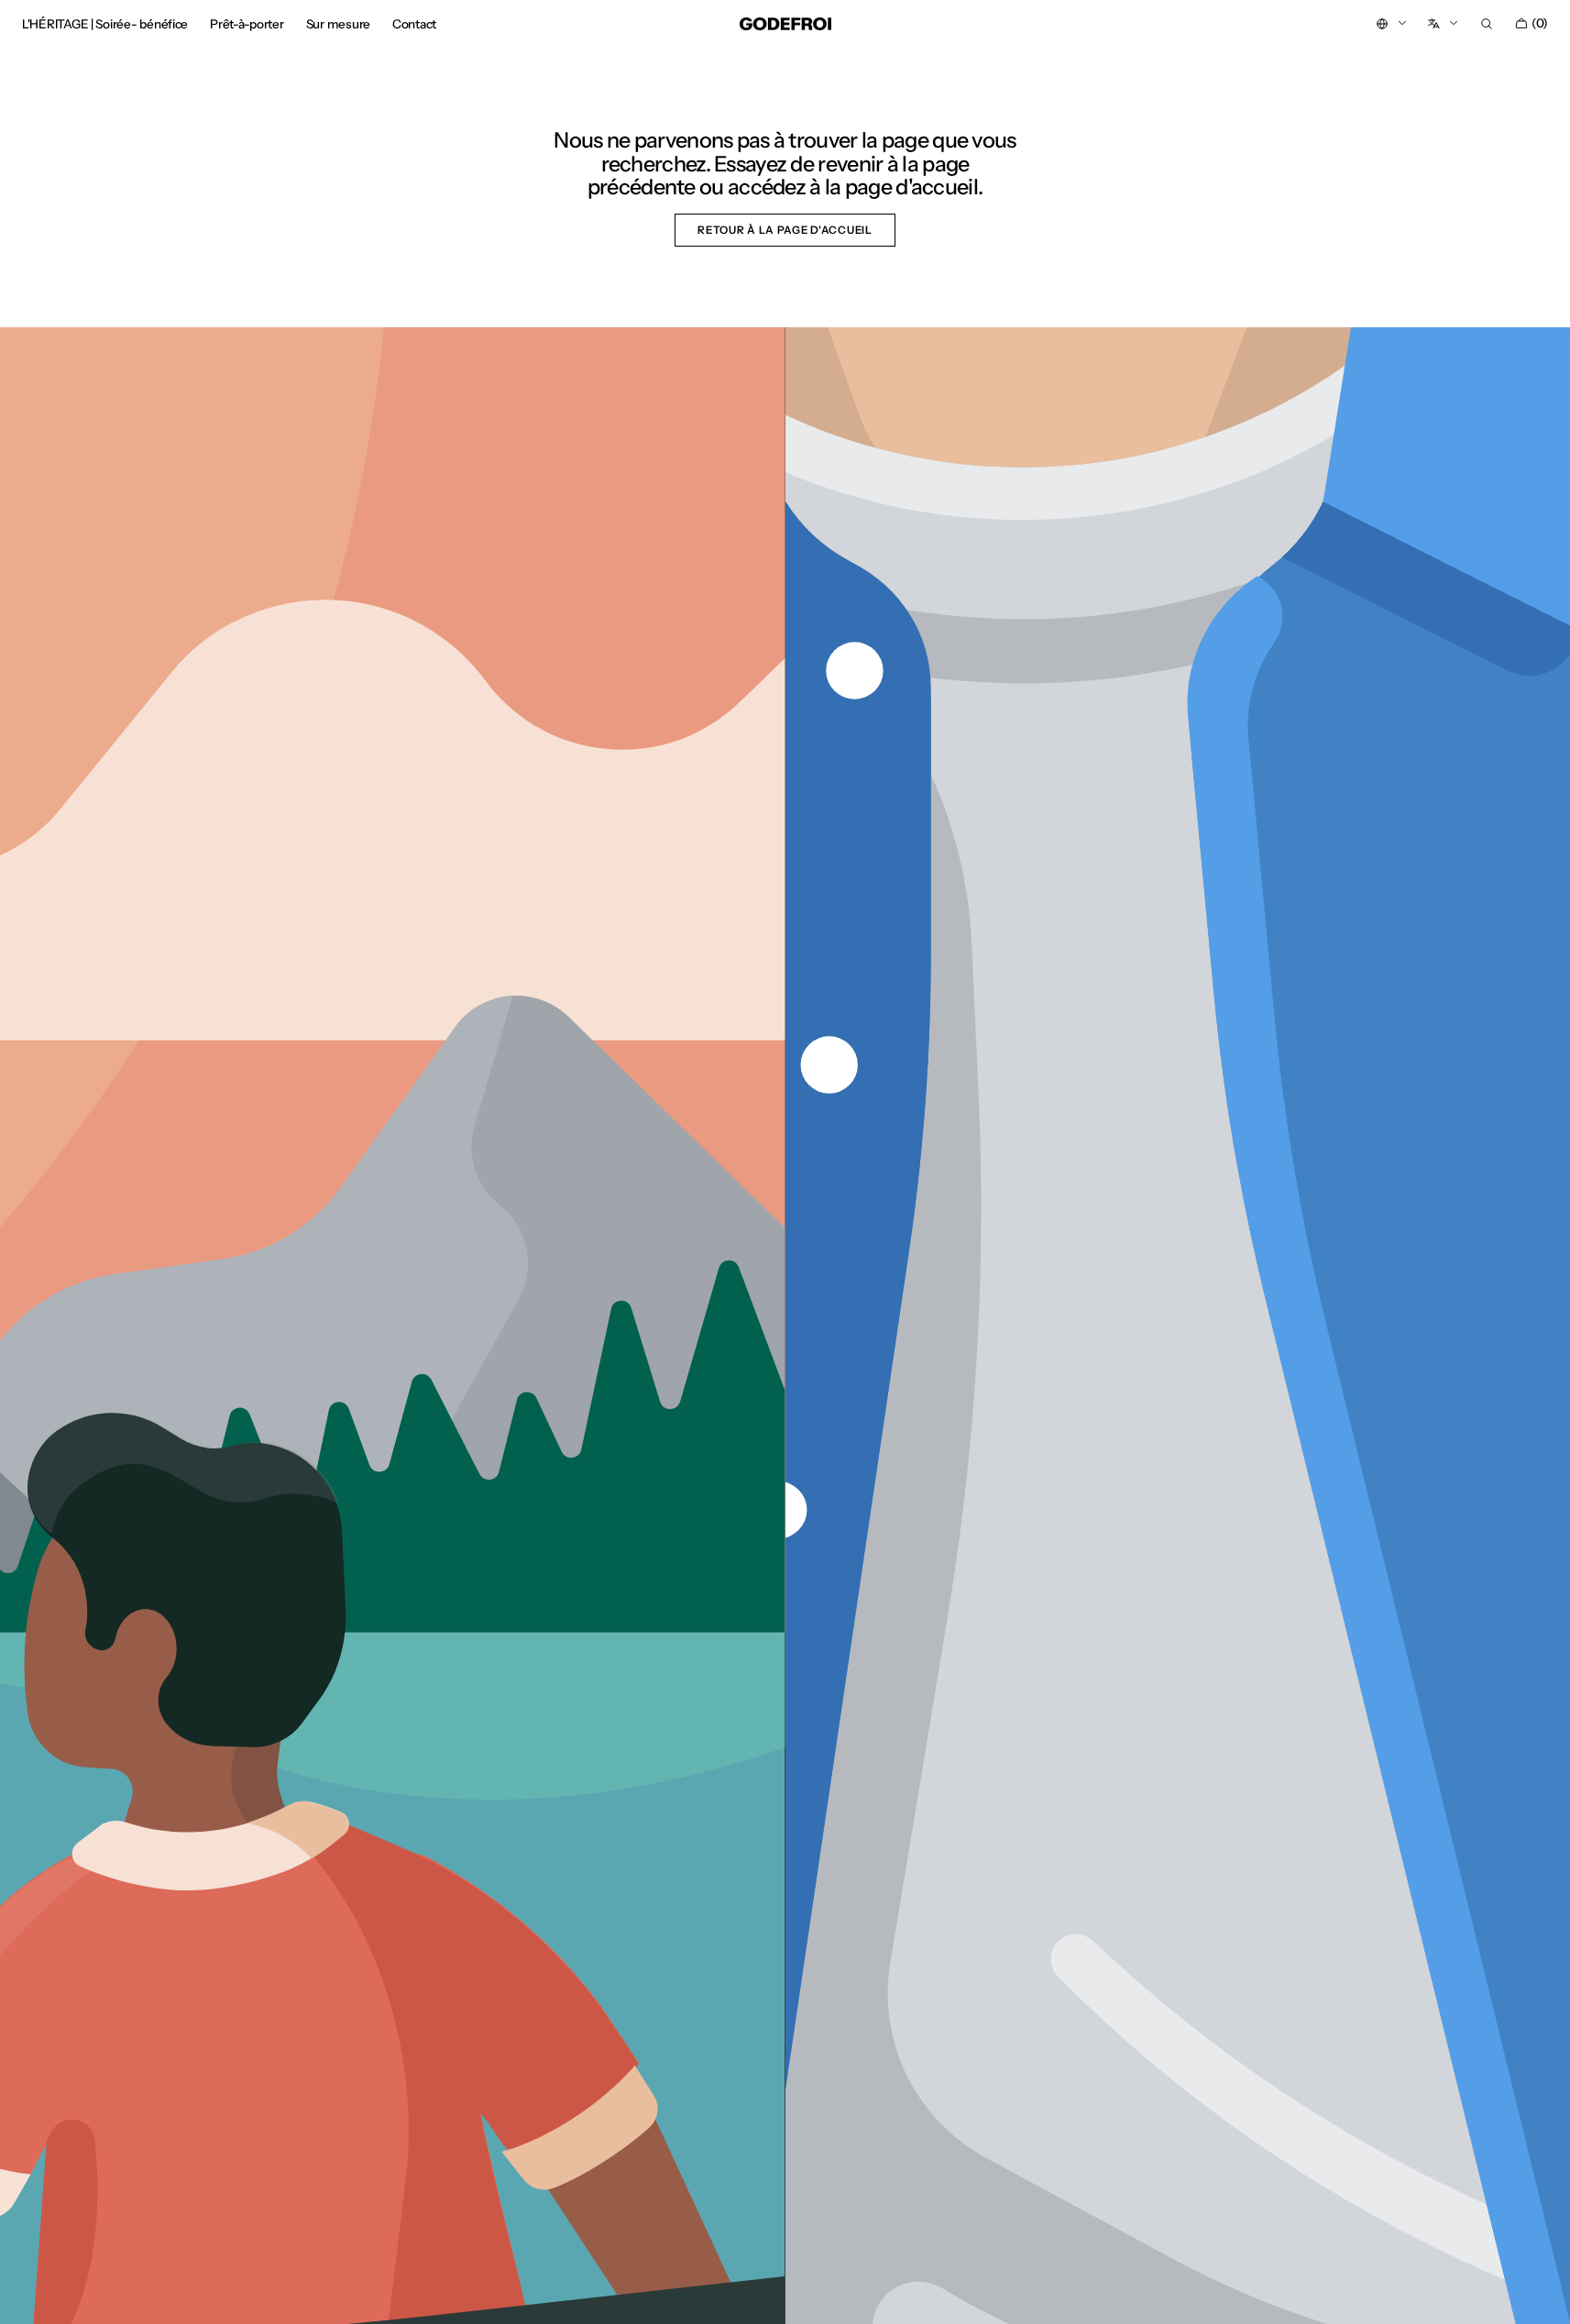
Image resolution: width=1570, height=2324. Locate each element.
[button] (1487, 24)
